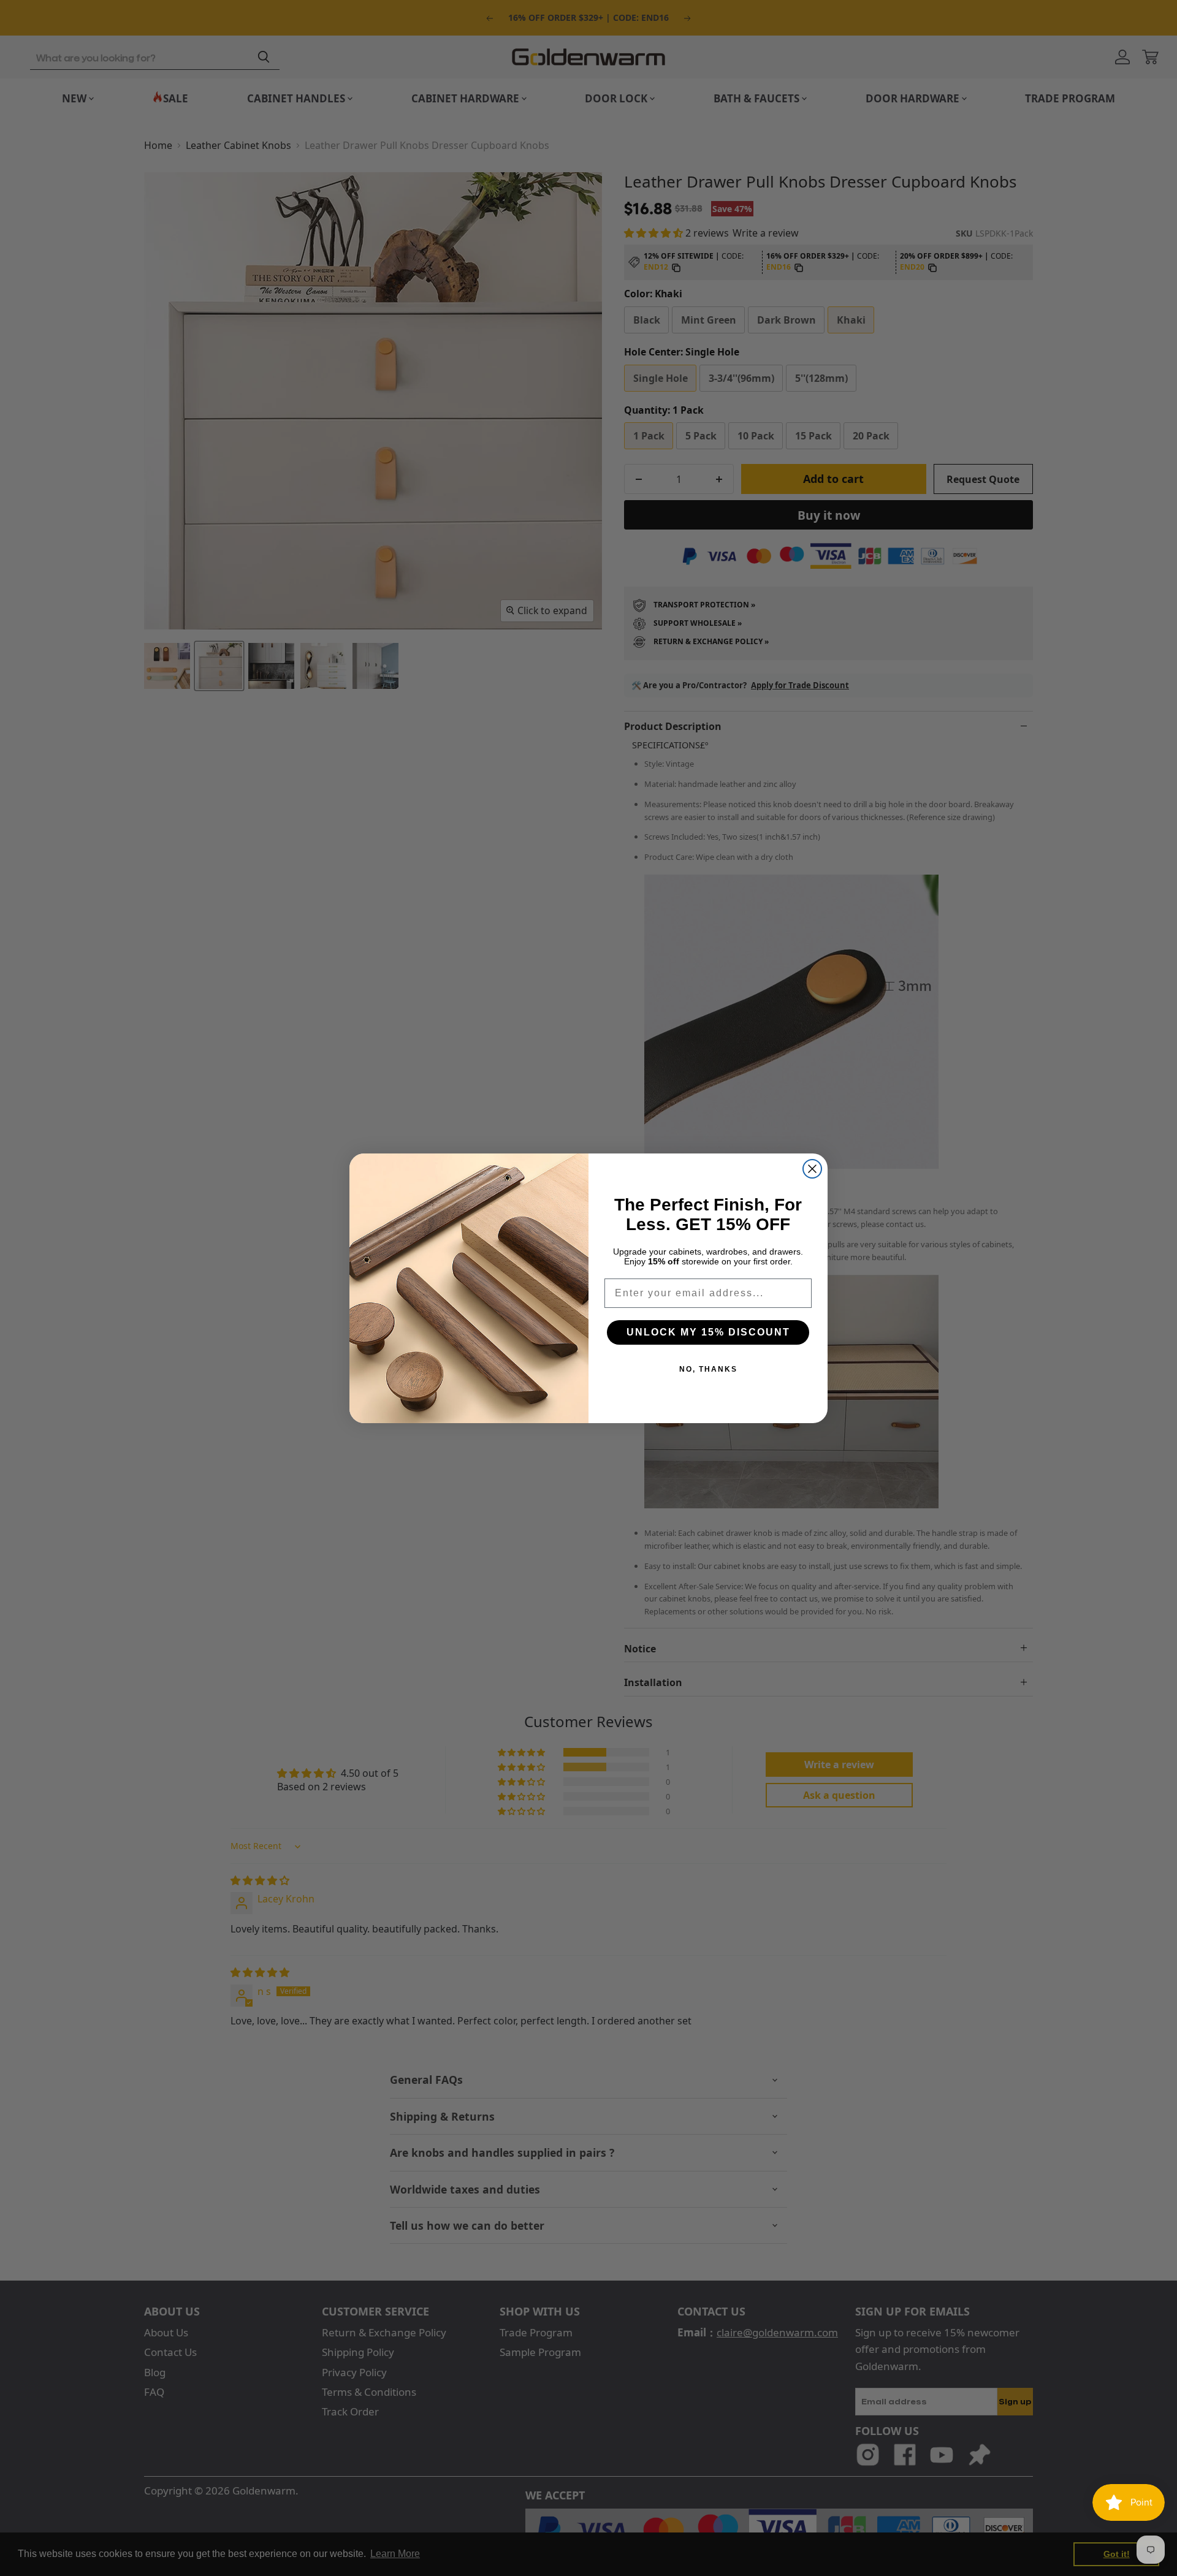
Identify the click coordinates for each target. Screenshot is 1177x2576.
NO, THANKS (708, 1369)
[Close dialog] (812, 1169)
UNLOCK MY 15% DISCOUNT (708, 1332)
